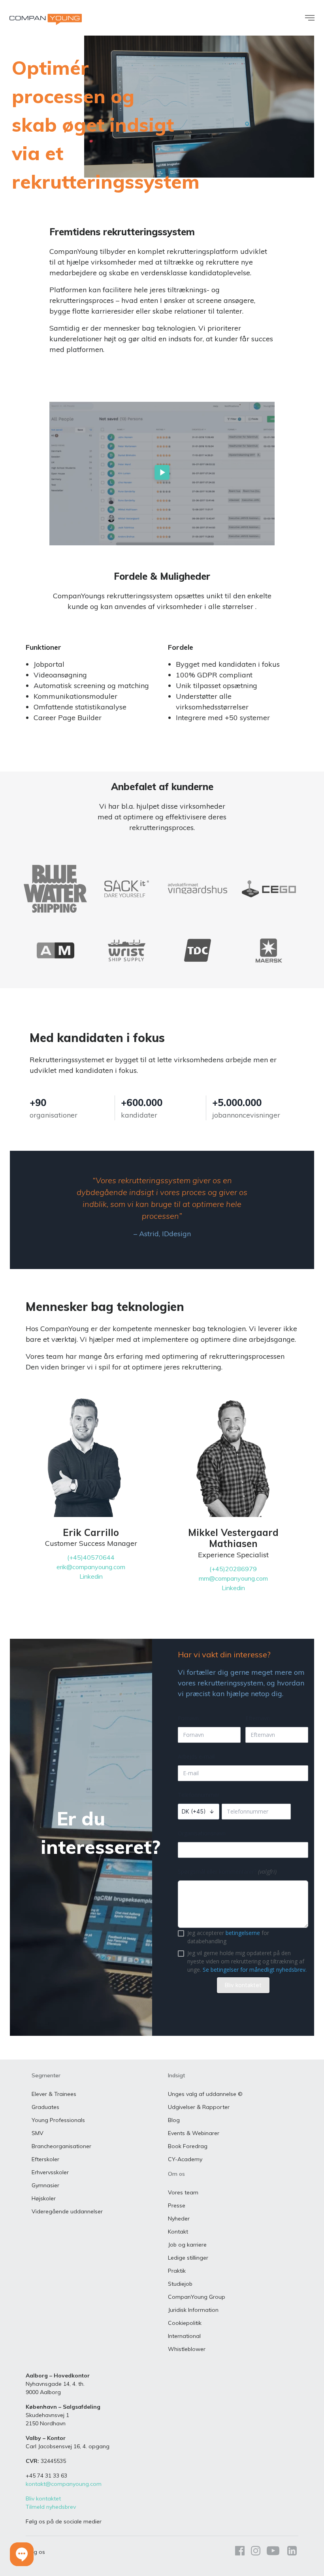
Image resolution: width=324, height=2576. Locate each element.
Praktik (177, 2271)
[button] (22, 2554)
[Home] (46, 19)
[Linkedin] (290, 2552)
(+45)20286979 (233, 1569)
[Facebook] (240, 2552)
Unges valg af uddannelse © (205, 2094)
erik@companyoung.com (91, 1567)
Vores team (183, 2192)
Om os (176, 2174)
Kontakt (178, 2232)
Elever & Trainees (54, 2094)
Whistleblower (187, 2349)
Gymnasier (45, 2185)
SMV (38, 2133)
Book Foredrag (188, 2146)
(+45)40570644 (91, 1557)
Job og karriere (187, 2245)
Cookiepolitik (185, 2323)
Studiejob (180, 2284)
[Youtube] (273, 2552)
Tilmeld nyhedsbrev (51, 2507)
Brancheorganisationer (61, 2146)
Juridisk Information (193, 2310)
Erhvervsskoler (50, 2172)
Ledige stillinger (188, 2258)
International (184, 2336)
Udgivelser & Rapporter (199, 2107)
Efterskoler (45, 2159)
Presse (177, 2205)
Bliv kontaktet (43, 2498)
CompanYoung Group (197, 2297)
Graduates (45, 2107)
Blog (174, 2120)
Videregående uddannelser (67, 2211)
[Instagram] (256, 2552)
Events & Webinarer (194, 2133)
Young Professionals (58, 2120)
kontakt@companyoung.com (64, 2484)
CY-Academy (185, 2159)
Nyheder (179, 2219)
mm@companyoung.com (233, 1578)
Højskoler (44, 2198)
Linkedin (91, 1576)
